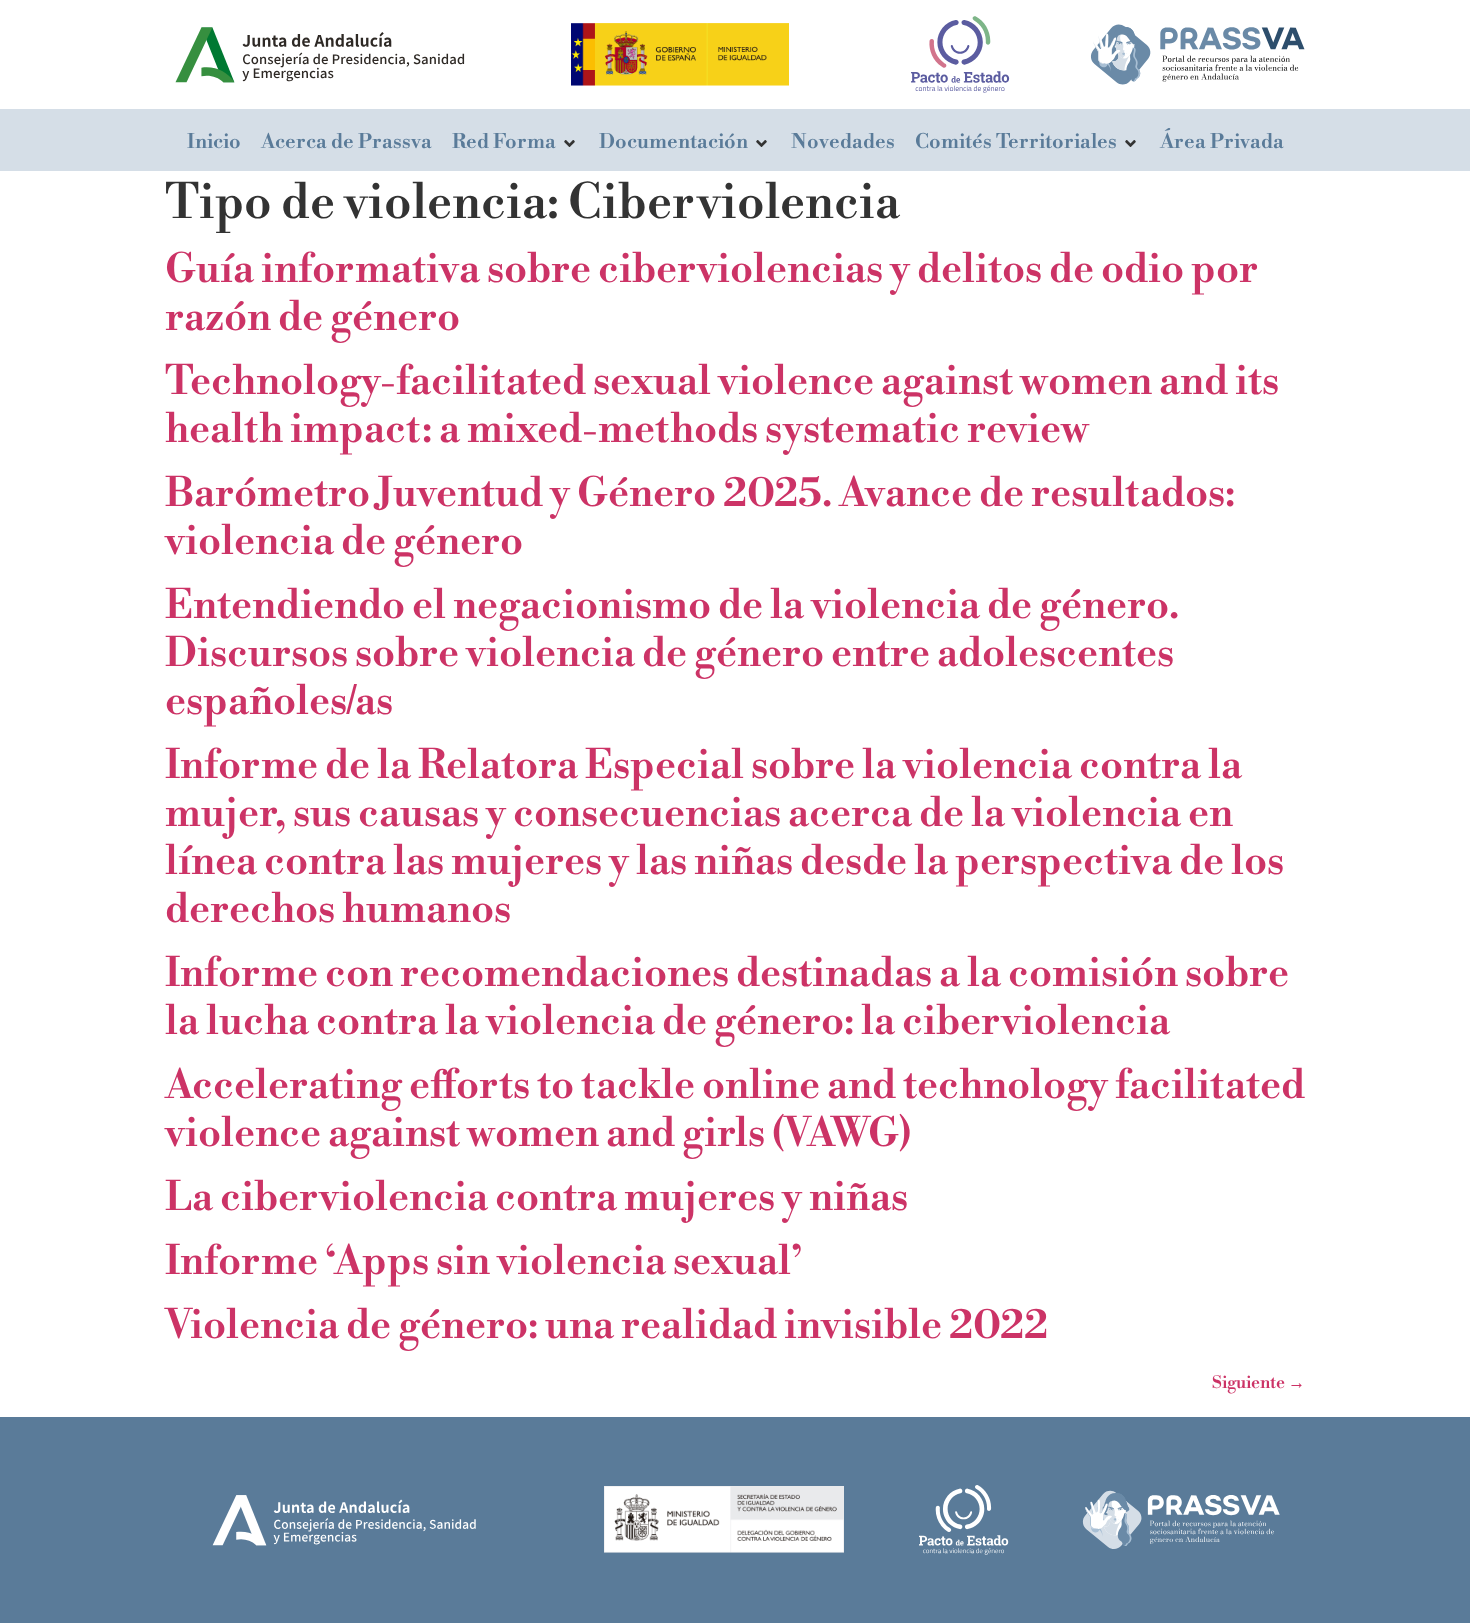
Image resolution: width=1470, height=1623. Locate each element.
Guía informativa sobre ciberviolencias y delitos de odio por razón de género (711, 294)
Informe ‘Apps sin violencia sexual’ (484, 1262)
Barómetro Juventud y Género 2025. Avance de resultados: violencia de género (700, 518)
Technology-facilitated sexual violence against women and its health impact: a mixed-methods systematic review (722, 406)
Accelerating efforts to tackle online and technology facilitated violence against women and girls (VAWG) (735, 1110)
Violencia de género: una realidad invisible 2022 (606, 1326)
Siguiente (1258, 1383)
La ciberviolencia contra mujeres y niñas (536, 1198)
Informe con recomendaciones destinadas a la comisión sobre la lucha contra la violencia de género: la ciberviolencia (727, 998)
